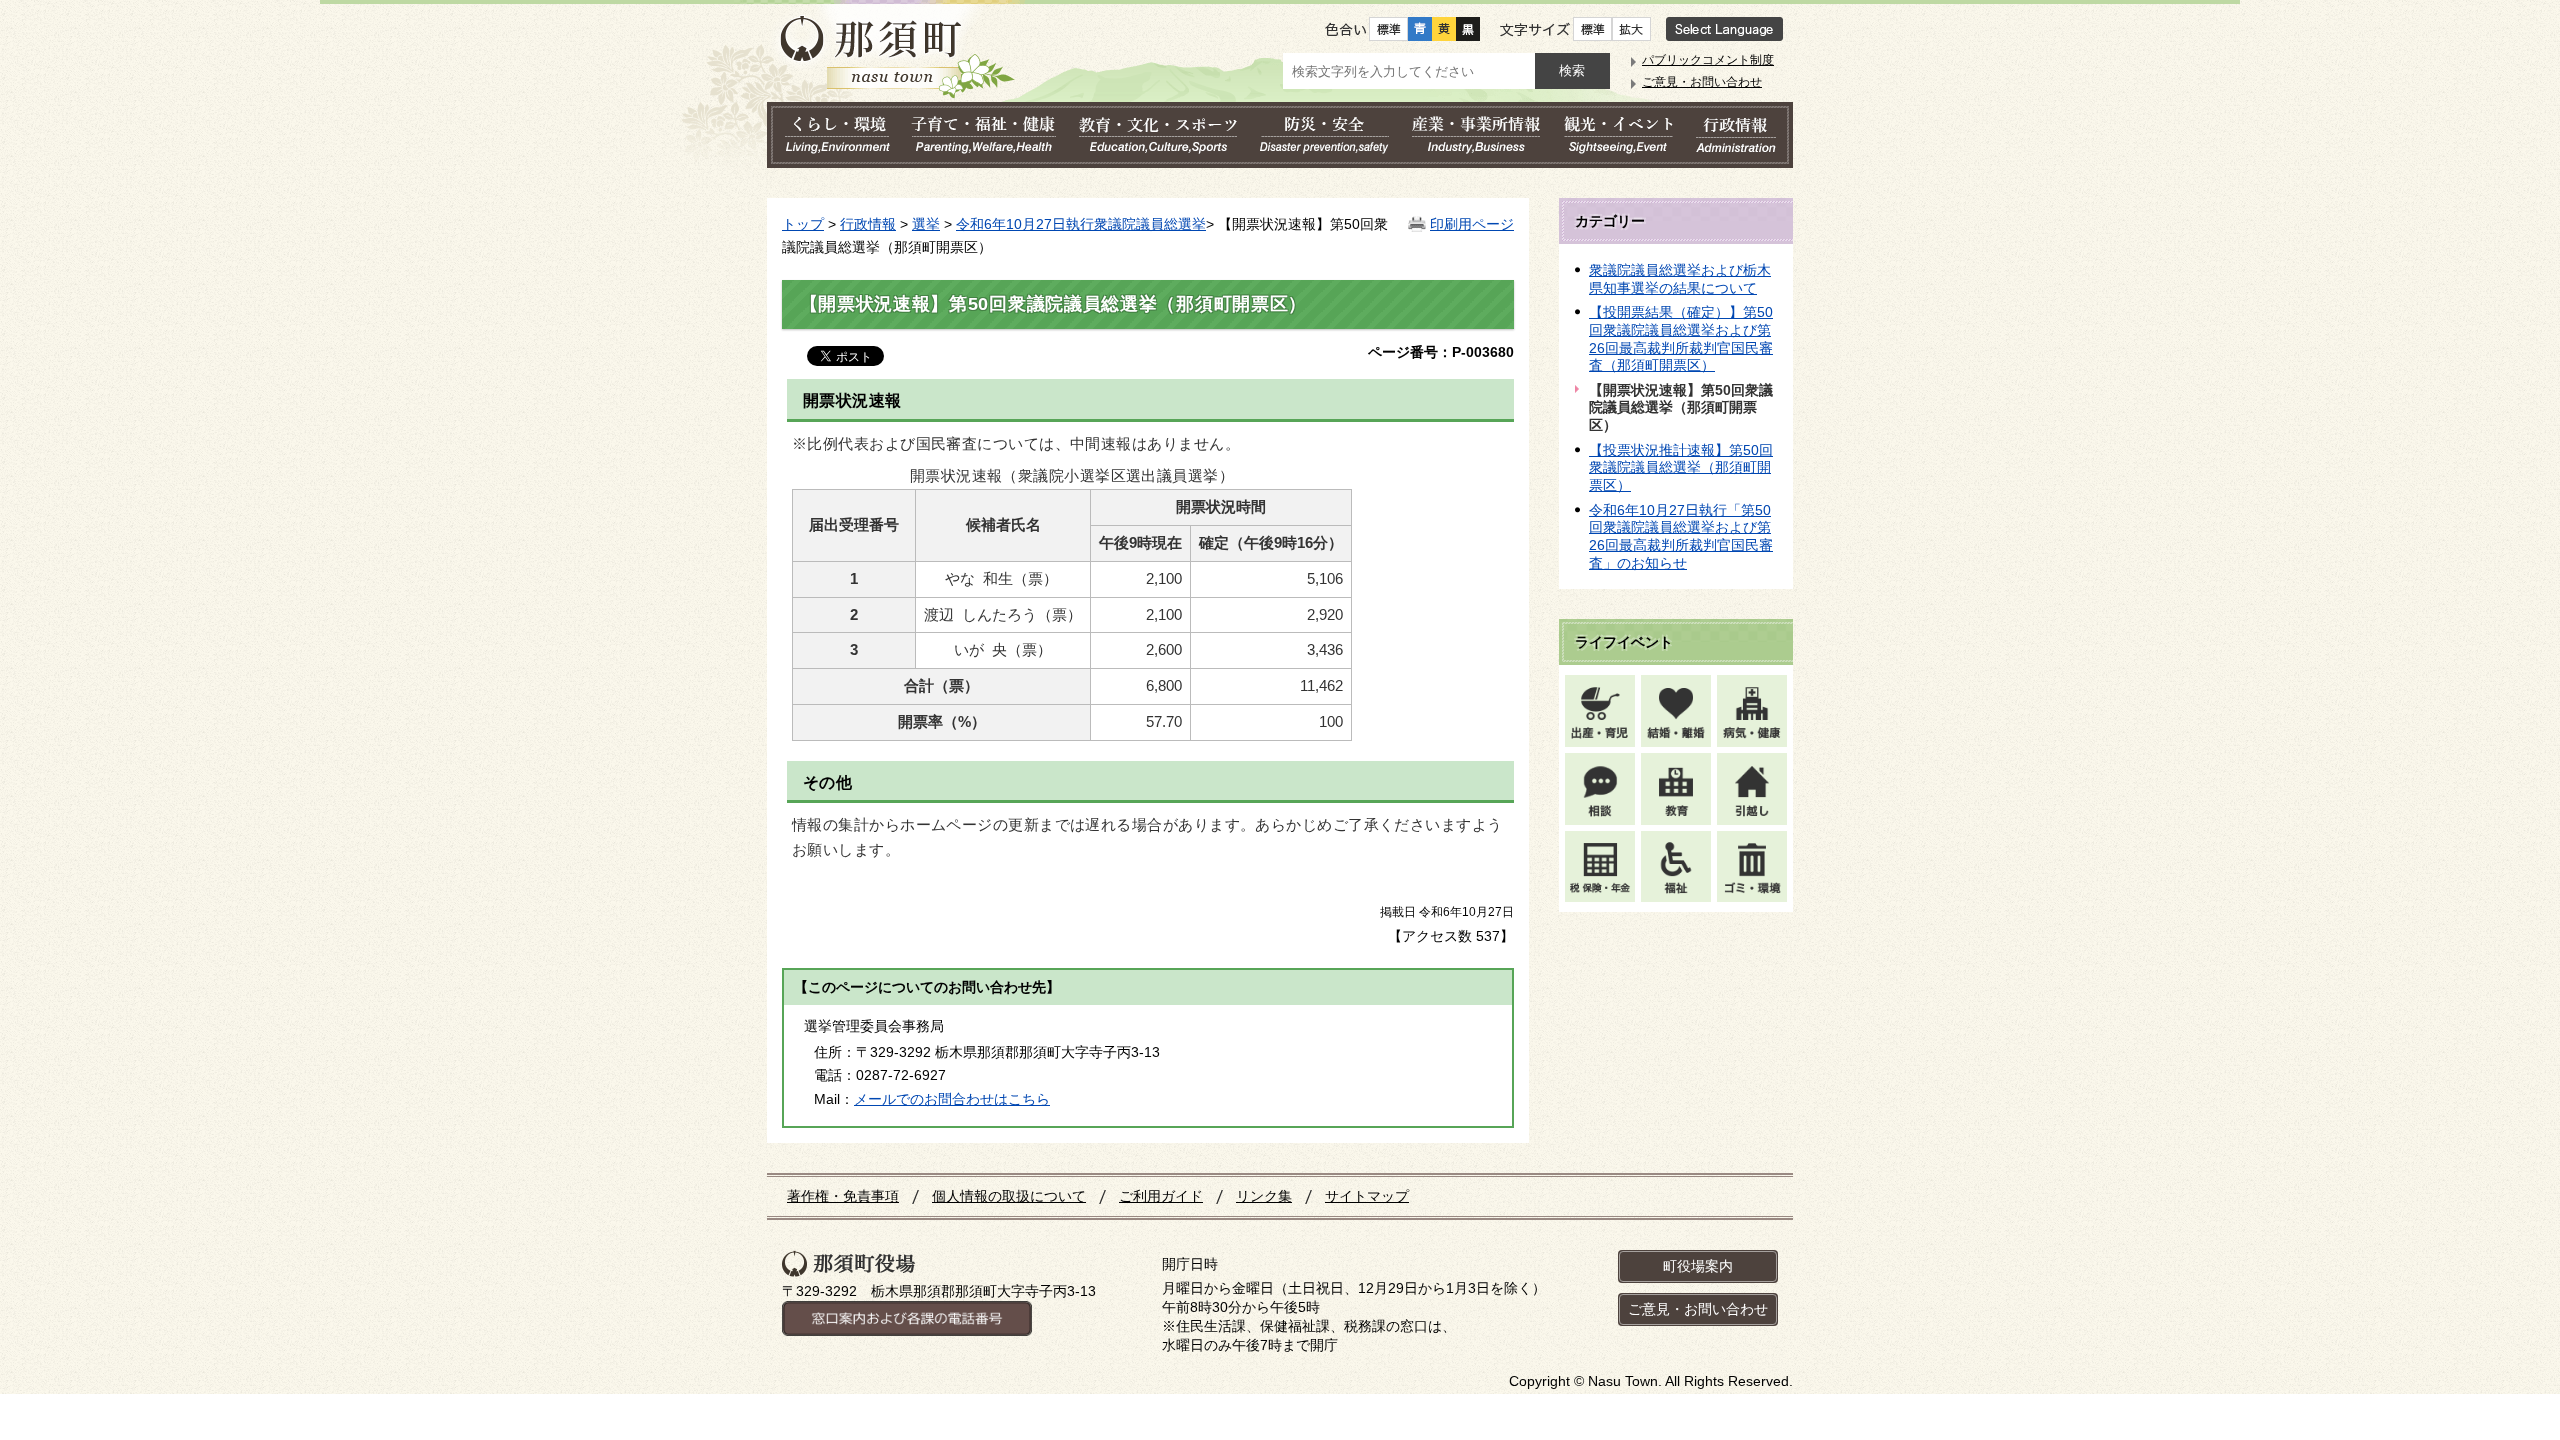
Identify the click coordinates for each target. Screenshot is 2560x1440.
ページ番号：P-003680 (1441, 352)
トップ (803, 224)
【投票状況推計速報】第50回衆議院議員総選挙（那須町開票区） (1681, 467)
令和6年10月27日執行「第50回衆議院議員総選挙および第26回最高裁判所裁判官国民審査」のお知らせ (1681, 536)
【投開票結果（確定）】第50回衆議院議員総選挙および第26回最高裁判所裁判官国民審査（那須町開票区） (1681, 338)
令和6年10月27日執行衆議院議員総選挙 (1081, 224)
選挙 (926, 224)
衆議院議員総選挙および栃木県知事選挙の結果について (1680, 279)
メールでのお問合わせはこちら (952, 1099)
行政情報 (868, 224)
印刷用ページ (1472, 224)
